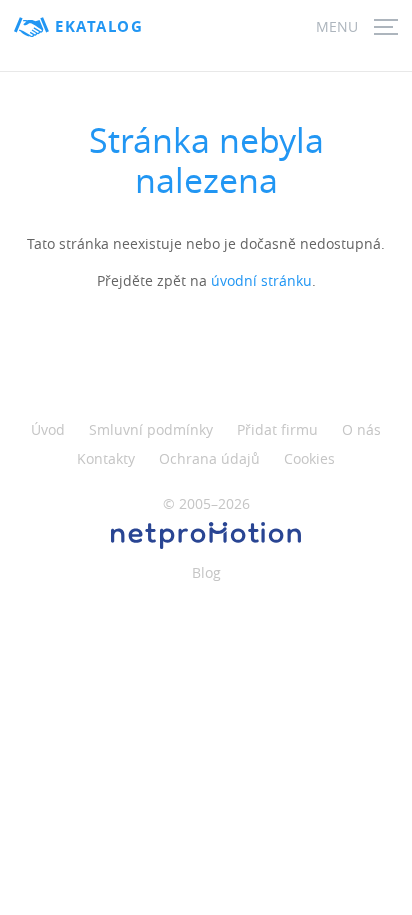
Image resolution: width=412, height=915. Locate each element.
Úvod (48, 429)
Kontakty (106, 458)
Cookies (309, 458)
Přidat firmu (277, 429)
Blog (206, 572)
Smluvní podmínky (151, 429)
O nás (361, 429)
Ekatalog (99, 26)
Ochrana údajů (209, 458)
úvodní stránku (261, 280)
